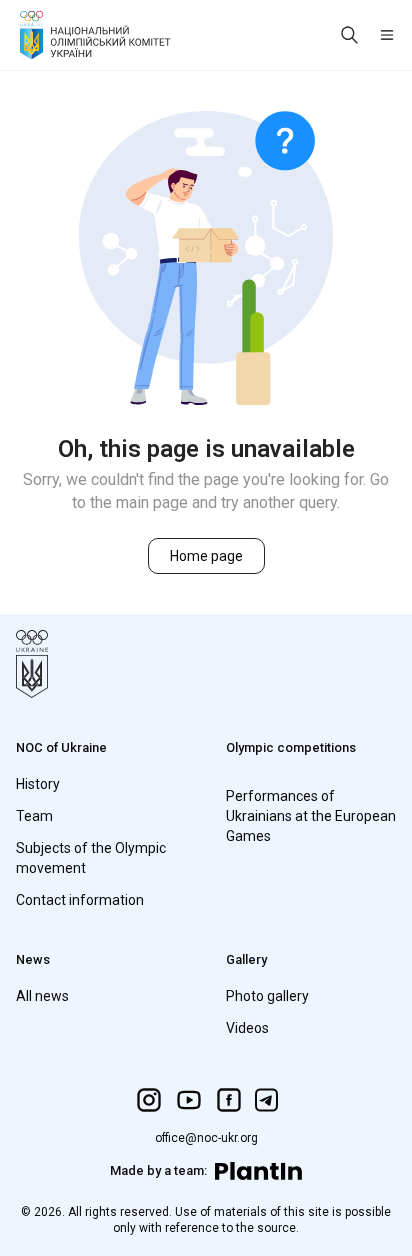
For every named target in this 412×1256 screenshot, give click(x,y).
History (38, 784)
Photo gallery (267, 996)
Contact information (80, 900)
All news (42, 996)
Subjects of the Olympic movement (91, 858)
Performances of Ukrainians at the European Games (311, 816)
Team (34, 816)
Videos (247, 1028)
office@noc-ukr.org (206, 1138)
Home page (206, 556)
